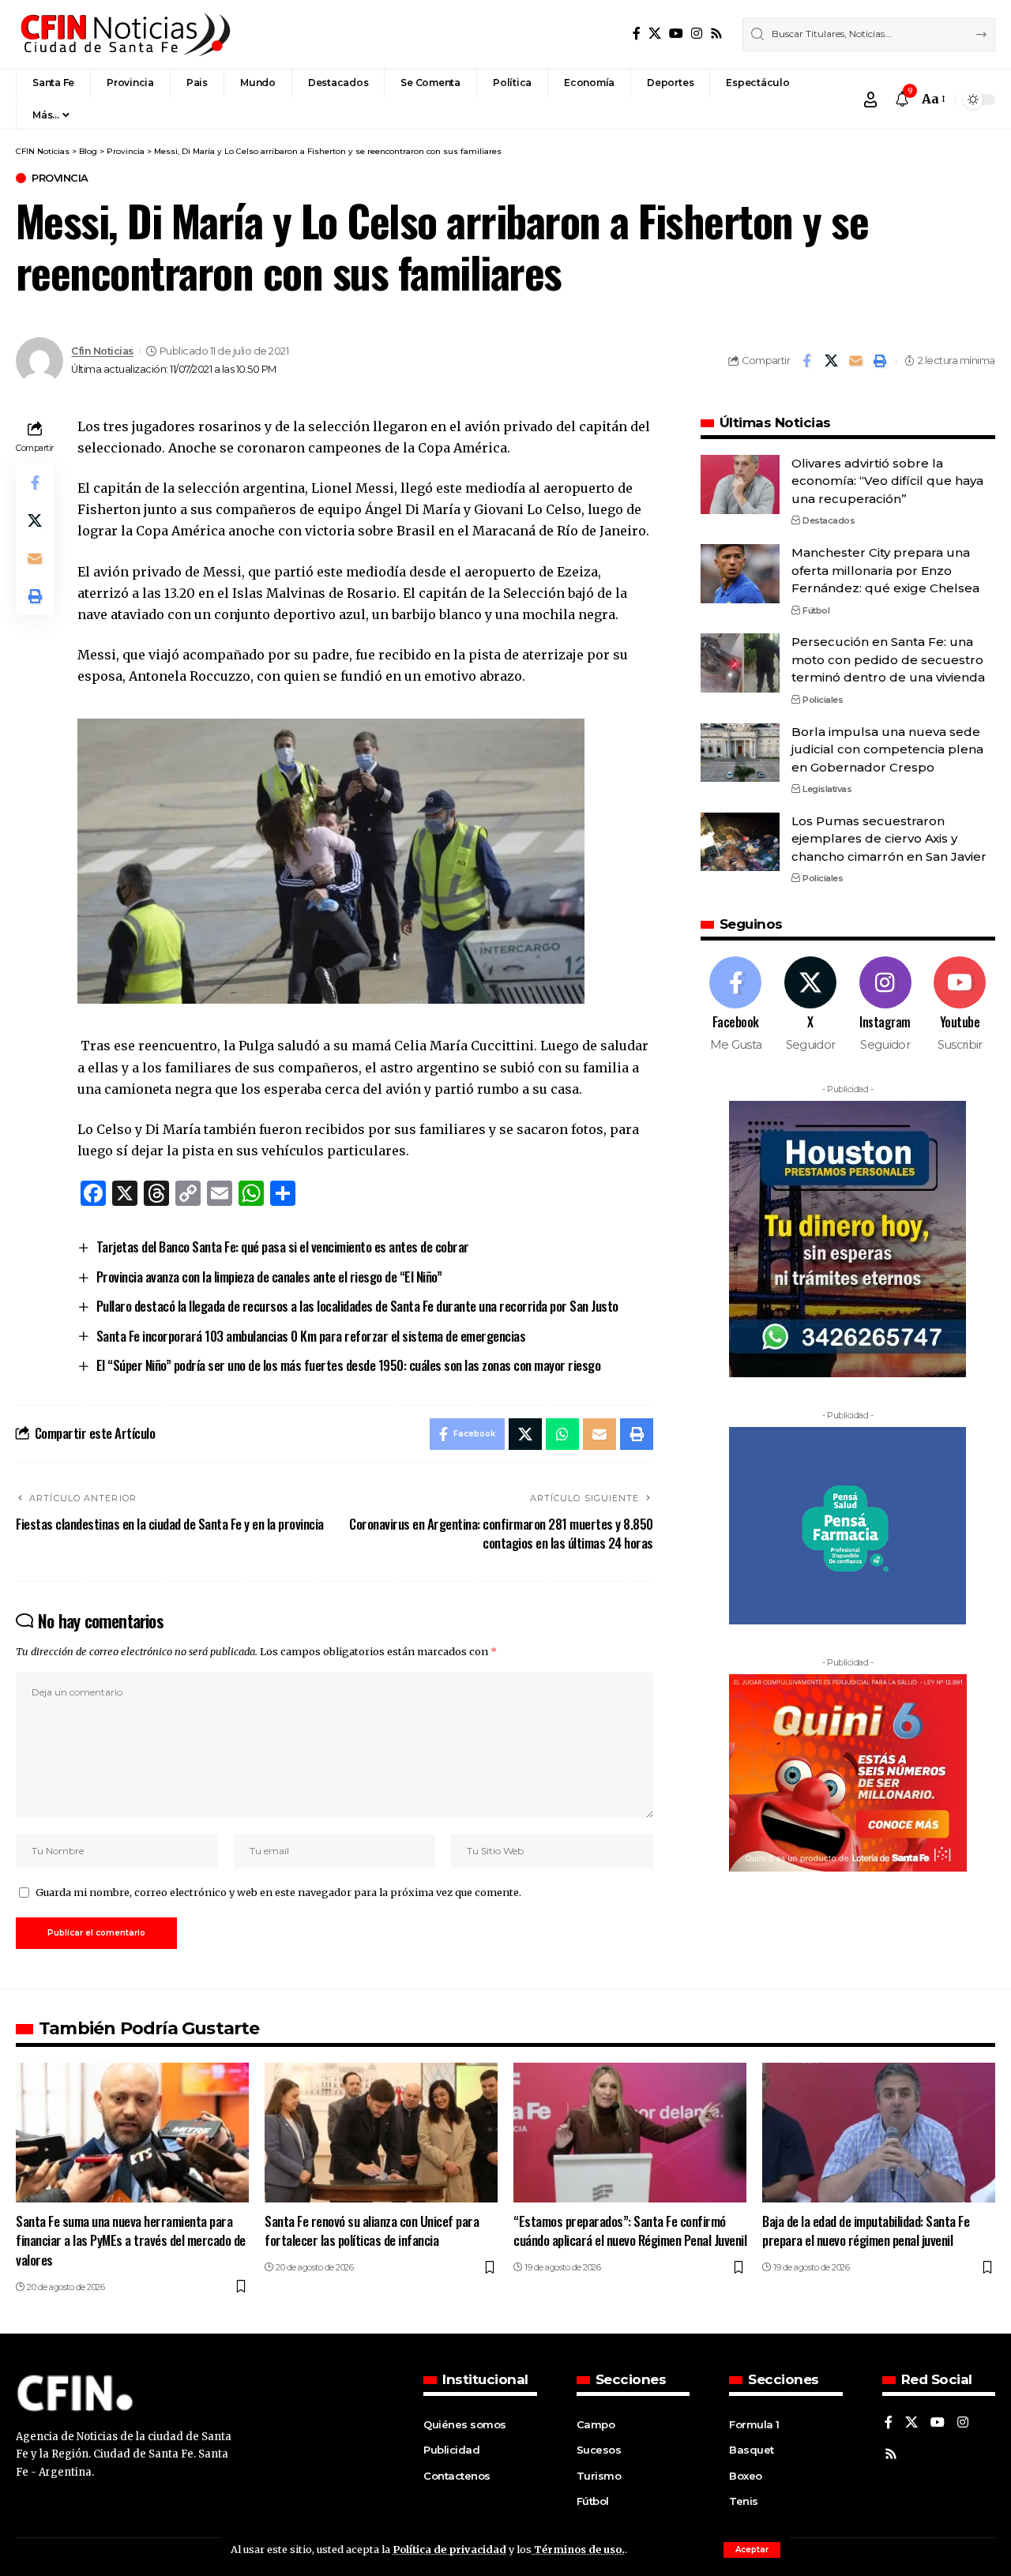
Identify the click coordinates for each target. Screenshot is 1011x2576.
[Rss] (716, 34)
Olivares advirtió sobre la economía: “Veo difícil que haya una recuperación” (887, 481)
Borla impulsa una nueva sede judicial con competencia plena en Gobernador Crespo (887, 749)
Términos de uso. (578, 2549)
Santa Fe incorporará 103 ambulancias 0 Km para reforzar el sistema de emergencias (311, 1336)
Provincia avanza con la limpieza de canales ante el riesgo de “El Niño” (269, 1277)
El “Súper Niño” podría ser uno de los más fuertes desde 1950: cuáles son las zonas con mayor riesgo (349, 1365)
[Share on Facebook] (806, 361)
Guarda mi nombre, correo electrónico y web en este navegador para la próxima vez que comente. (278, 1892)
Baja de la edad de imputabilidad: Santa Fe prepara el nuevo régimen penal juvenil (866, 2231)
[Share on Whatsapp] (562, 1434)
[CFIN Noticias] (124, 34)
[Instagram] (697, 34)
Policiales (823, 699)
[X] (655, 34)
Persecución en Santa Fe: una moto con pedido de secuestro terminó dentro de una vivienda (888, 659)
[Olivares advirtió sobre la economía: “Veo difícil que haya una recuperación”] (740, 484)
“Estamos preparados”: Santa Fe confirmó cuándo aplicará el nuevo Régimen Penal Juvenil (630, 2231)
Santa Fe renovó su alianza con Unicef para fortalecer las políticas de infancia (372, 2231)
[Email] (855, 361)
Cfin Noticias (102, 351)
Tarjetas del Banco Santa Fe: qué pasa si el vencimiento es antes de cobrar (283, 1247)
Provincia (60, 178)
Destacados (829, 520)
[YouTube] (676, 34)
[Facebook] (637, 34)
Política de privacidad (449, 2549)
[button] (752, 2550)
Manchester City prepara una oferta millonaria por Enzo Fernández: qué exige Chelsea (885, 570)
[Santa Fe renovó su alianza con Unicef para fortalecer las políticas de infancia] (381, 2133)
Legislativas (827, 789)
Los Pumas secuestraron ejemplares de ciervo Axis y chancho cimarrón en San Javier (889, 838)
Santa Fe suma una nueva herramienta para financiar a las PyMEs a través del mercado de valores (131, 2240)
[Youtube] (960, 1005)
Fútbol (816, 610)
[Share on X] (831, 361)
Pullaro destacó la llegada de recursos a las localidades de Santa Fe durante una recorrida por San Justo (357, 1306)
